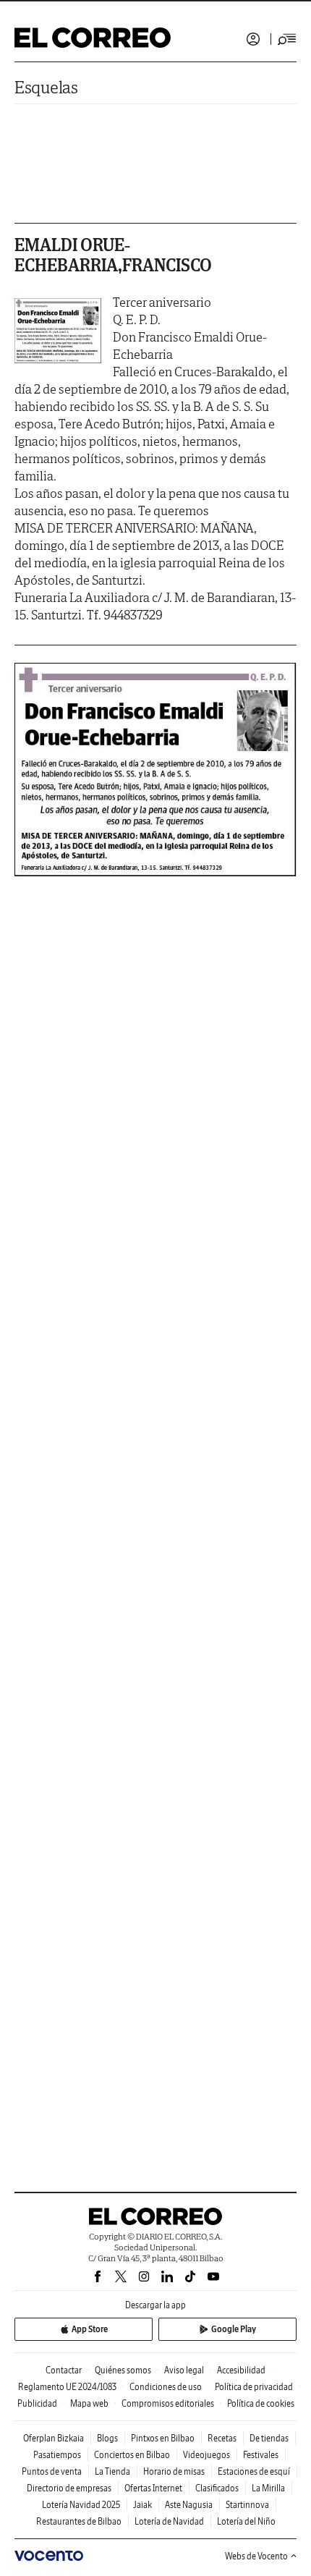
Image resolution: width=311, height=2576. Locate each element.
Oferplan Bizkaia (54, 2438)
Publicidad (37, 2403)
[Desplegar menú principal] (287, 39)
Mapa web (89, 2403)
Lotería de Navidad (169, 2521)
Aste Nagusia (189, 2505)
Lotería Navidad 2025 (81, 2505)
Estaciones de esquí (254, 2471)
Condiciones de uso (166, 2387)
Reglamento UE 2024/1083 (67, 2387)
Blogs (107, 2438)
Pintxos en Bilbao (163, 2438)
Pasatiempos (57, 2455)
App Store (90, 2329)
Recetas (222, 2438)
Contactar (64, 2370)
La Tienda (112, 2471)
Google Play (234, 2329)
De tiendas (269, 2438)
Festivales (261, 2455)
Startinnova (247, 2505)
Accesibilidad (241, 2370)
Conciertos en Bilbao (132, 2455)
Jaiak (142, 2505)
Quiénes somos (123, 2370)
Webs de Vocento (256, 2556)
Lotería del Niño (246, 2521)
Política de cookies (261, 2403)
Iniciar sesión (253, 39)
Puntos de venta (52, 2471)
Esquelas (46, 87)
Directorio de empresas (69, 2488)
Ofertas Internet (153, 2488)
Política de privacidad (254, 2387)
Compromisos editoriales (168, 2403)
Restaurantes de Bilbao (79, 2521)
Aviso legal (184, 2370)
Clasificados (217, 2488)
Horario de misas (174, 2471)
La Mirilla (268, 2488)
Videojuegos (206, 2455)
